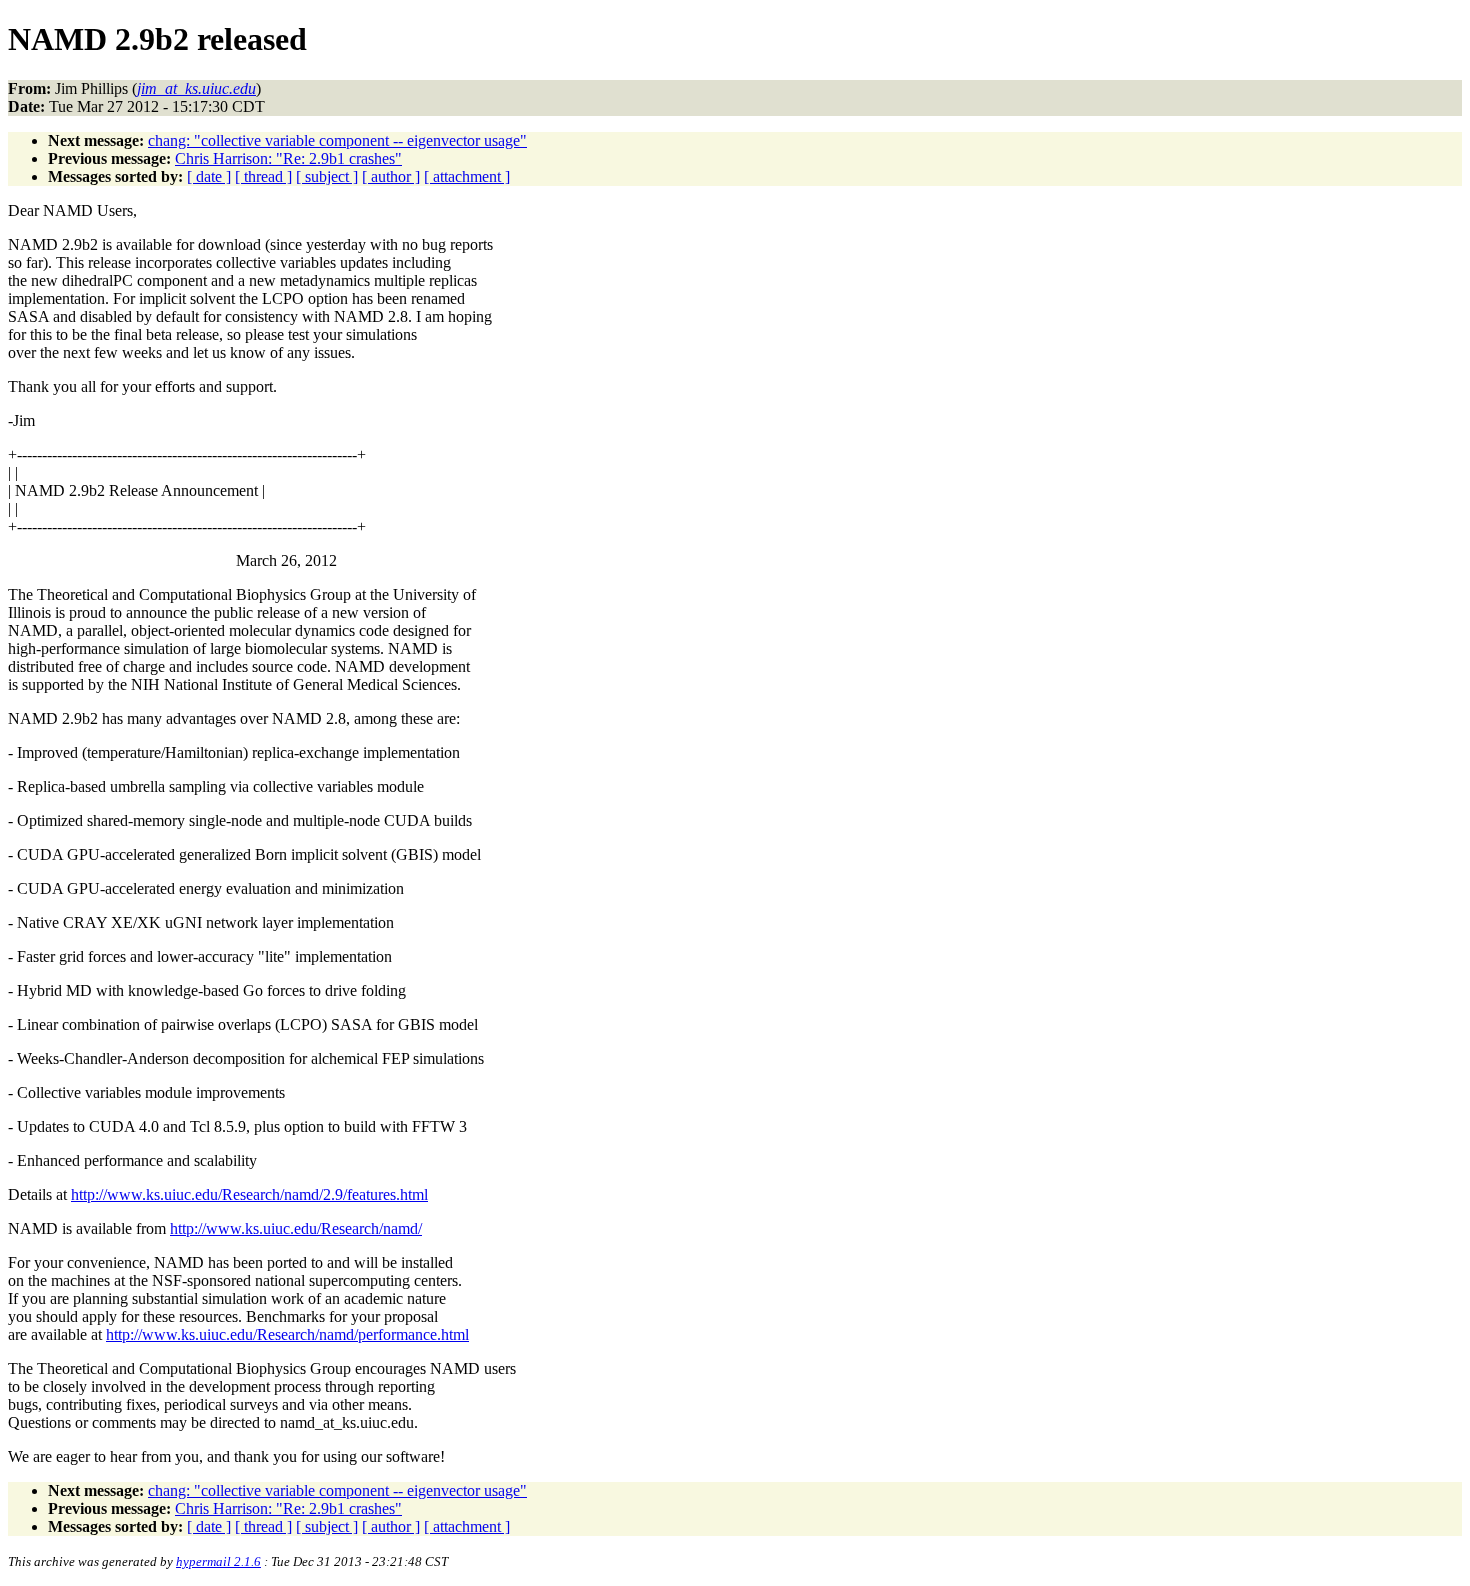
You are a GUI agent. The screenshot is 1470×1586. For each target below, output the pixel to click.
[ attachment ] (467, 176)
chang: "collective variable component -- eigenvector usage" (337, 140)
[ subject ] (327, 176)
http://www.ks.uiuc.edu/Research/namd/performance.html (287, 1334)
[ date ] (209, 176)
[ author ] (391, 176)
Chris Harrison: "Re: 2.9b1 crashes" (288, 158)
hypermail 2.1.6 (218, 1561)
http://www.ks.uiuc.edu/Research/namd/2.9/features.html (249, 1194)
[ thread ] (263, 176)
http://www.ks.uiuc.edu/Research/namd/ (296, 1228)
